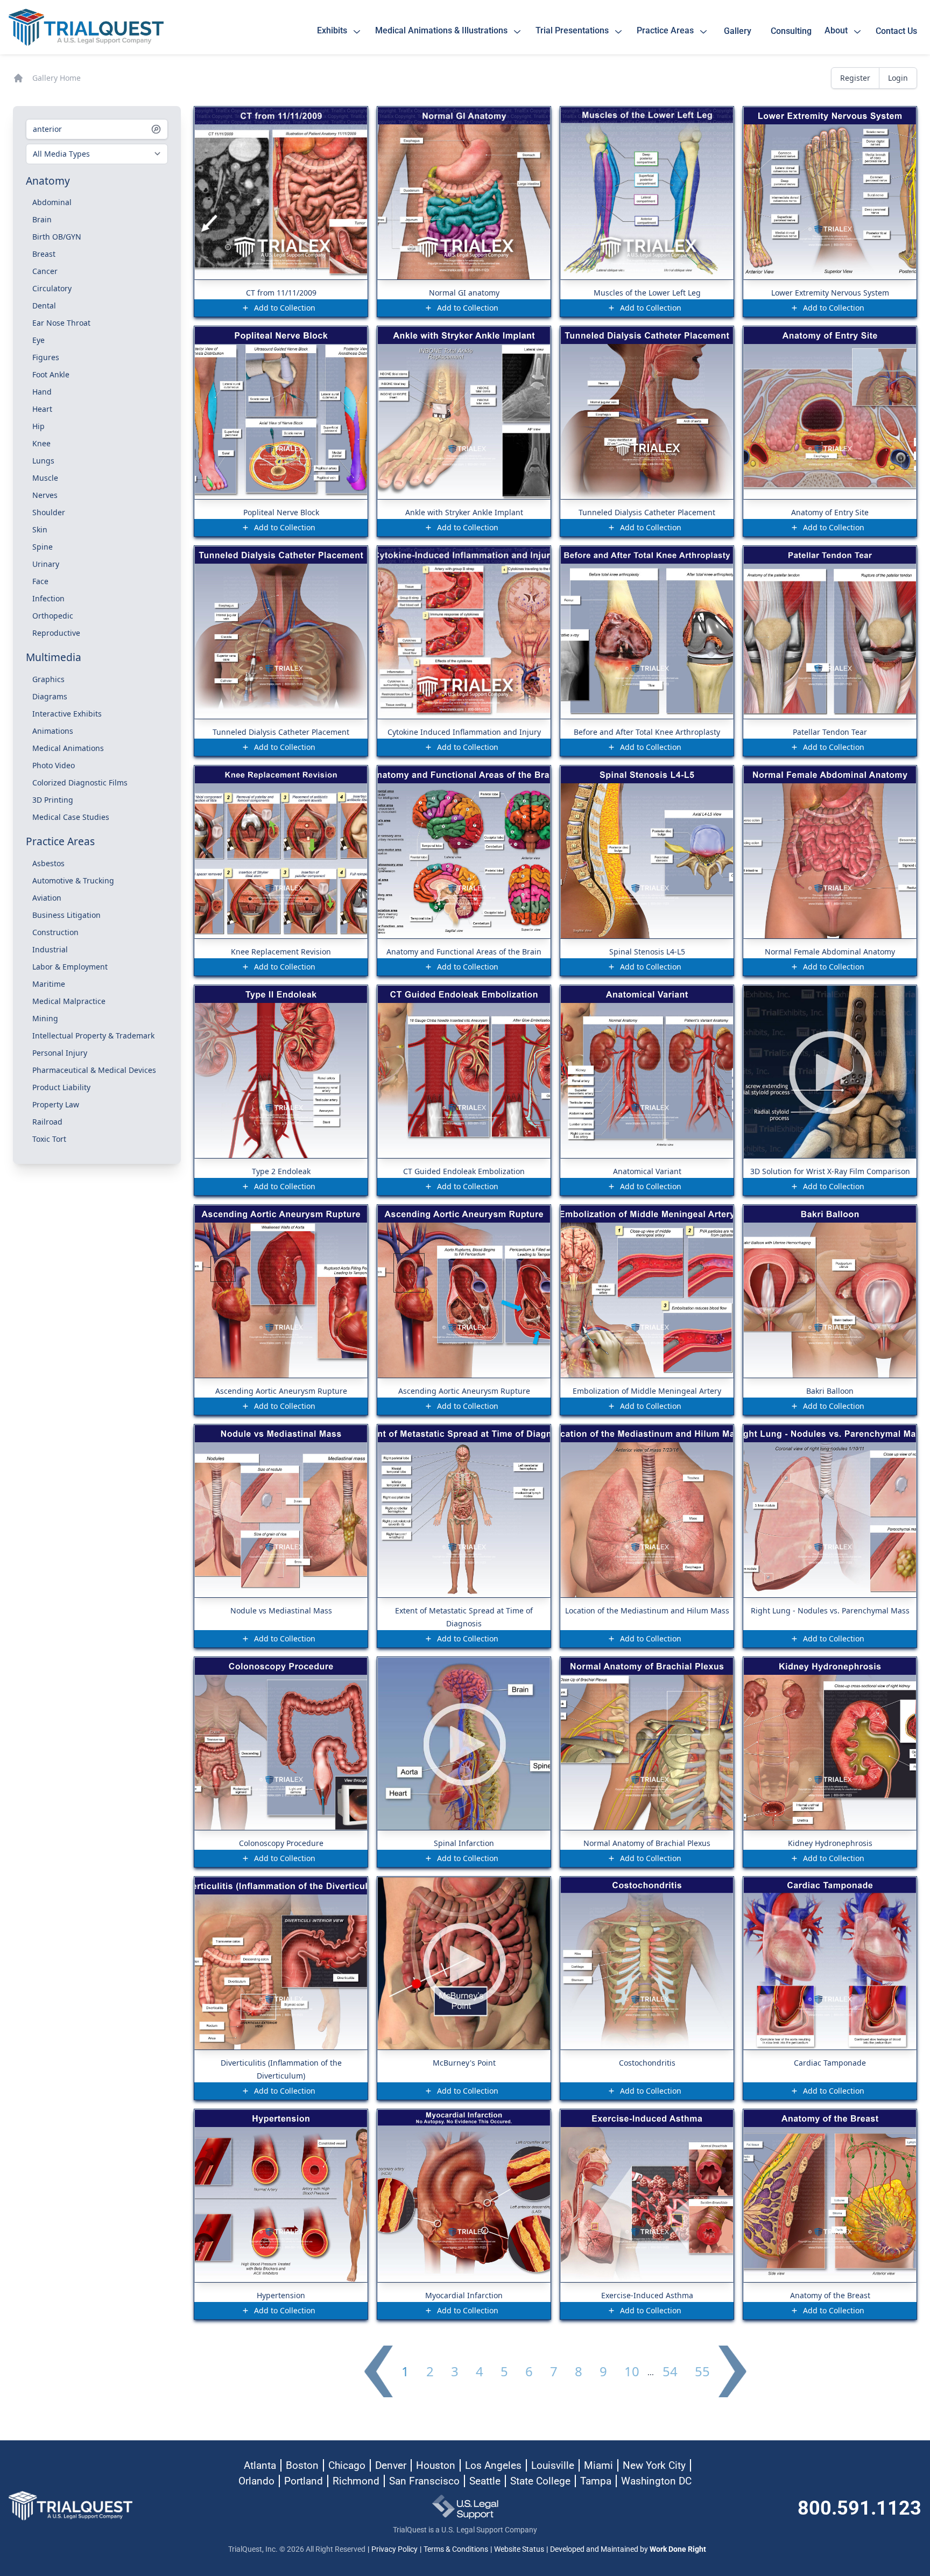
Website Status (519, 2549)
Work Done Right (678, 2549)
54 (670, 2371)
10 (632, 2371)
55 (702, 2371)
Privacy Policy (394, 2549)
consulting (791, 31)
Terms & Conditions (456, 2549)
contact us (896, 31)
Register (855, 78)
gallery (740, 31)
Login (898, 78)
